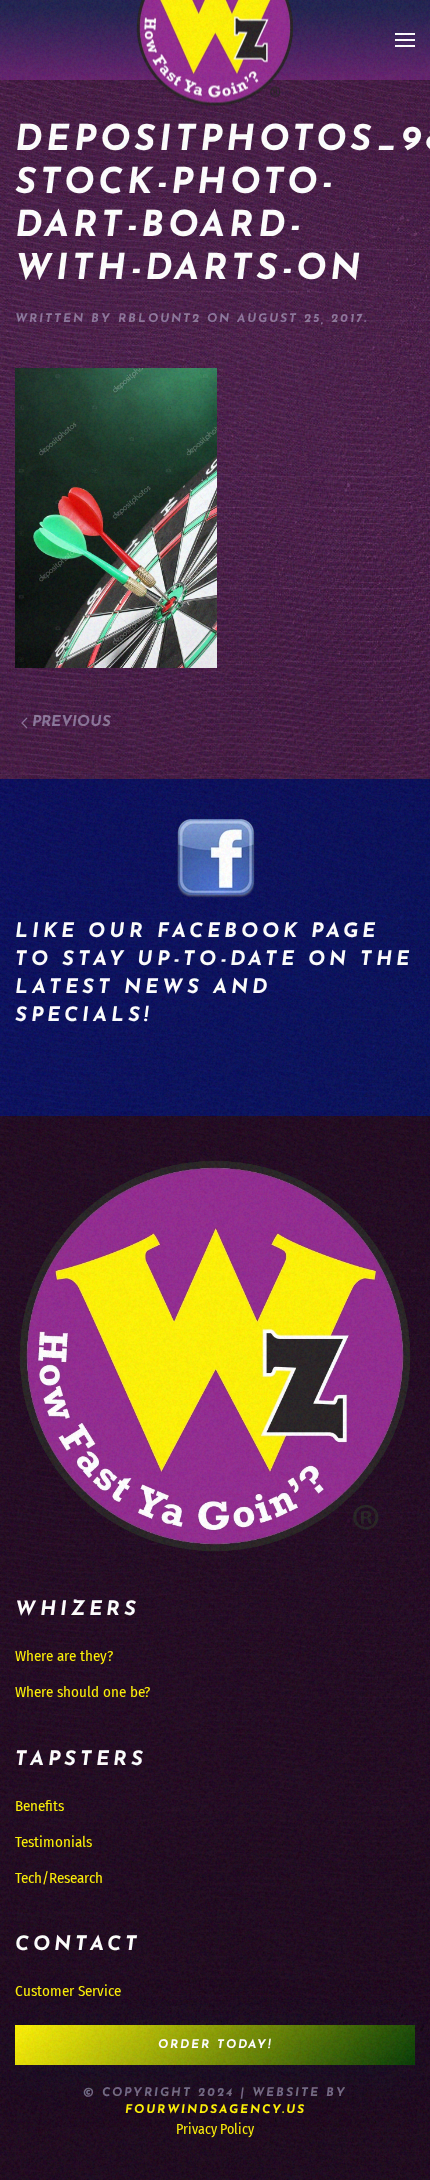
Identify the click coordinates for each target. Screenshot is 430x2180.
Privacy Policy (215, 2129)
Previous (71, 722)
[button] (405, 40)
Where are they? (64, 1656)
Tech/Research (59, 1878)
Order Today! (215, 2045)
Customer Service (68, 1991)
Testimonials (53, 1842)
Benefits (39, 1806)
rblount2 (159, 319)
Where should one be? (82, 1692)
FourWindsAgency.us (215, 2110)
